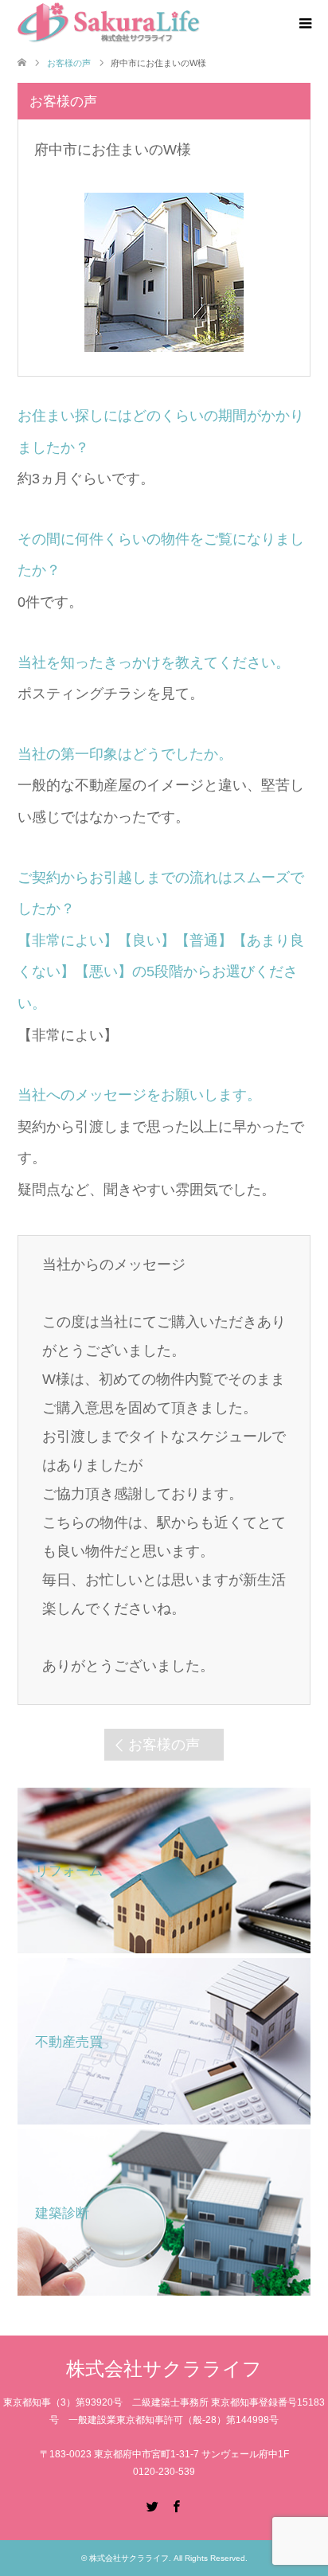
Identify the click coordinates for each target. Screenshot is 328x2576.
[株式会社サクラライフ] (109, 23)
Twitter (152, 2505)
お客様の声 (164, 1745)
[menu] (304, 24)
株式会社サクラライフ (164, 2369)
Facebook (176, 2505)
